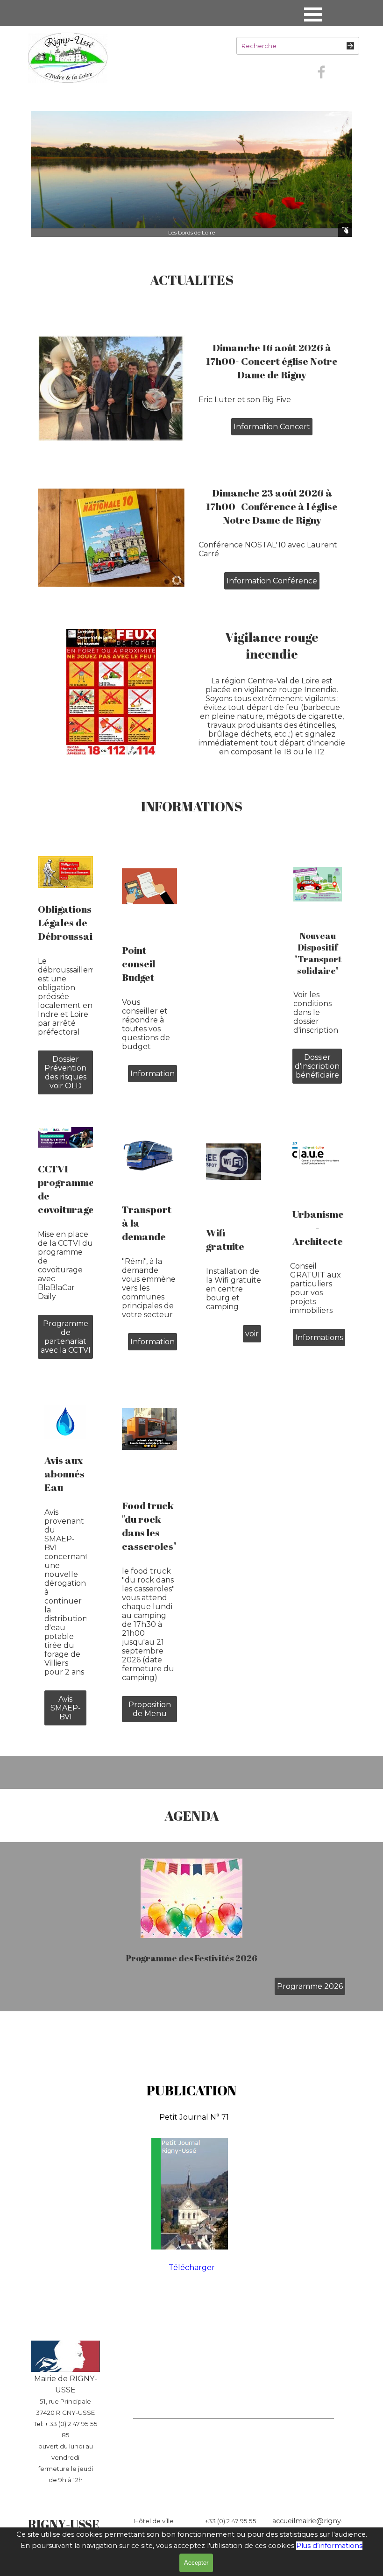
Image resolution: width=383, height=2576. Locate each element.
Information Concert (272, 427)
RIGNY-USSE (64, 2524)
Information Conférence (272, 581)
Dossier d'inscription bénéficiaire (317, 1066)
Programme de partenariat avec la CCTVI (66, 1337)
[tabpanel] (191, 280)
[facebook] (321, 72)
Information (152, 1074)
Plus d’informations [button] (329, 2546)
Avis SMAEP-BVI (66, 1708)
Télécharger (192, 2267)
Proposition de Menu (150, 1709)
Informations (319, 1338)
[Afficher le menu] (313, 14)
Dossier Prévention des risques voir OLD (65, 1072)
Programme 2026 (310, 1986)
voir (252, 1334)
